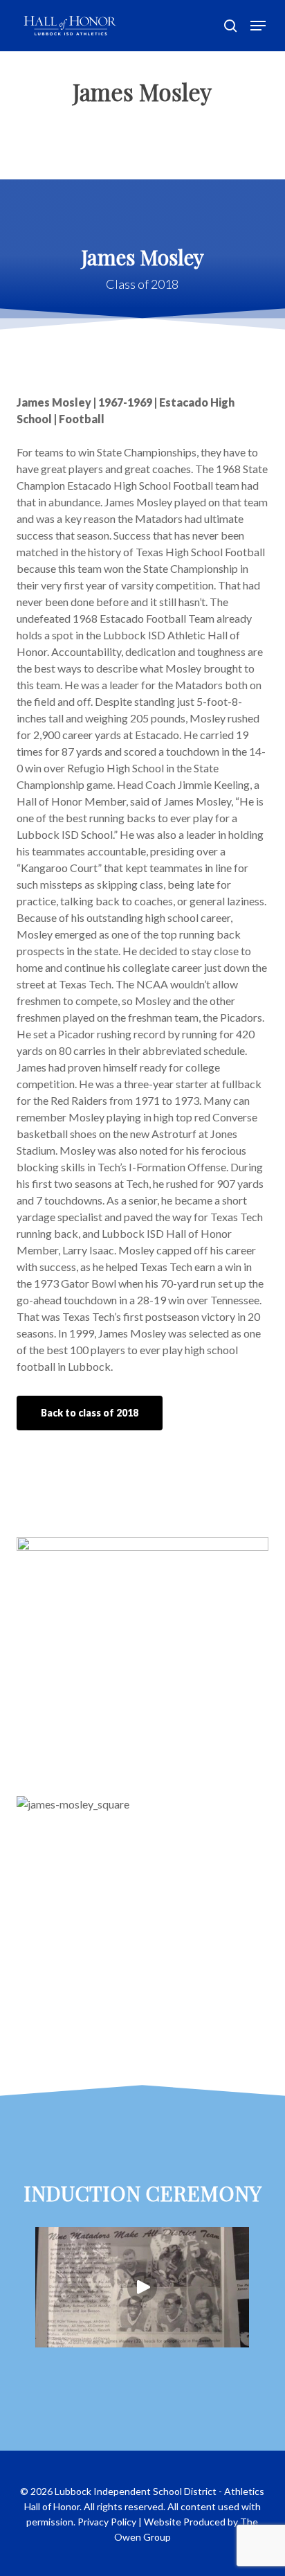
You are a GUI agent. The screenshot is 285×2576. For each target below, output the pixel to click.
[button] (258, 26)
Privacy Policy (107, 2522)
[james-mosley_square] (146, 1926)
